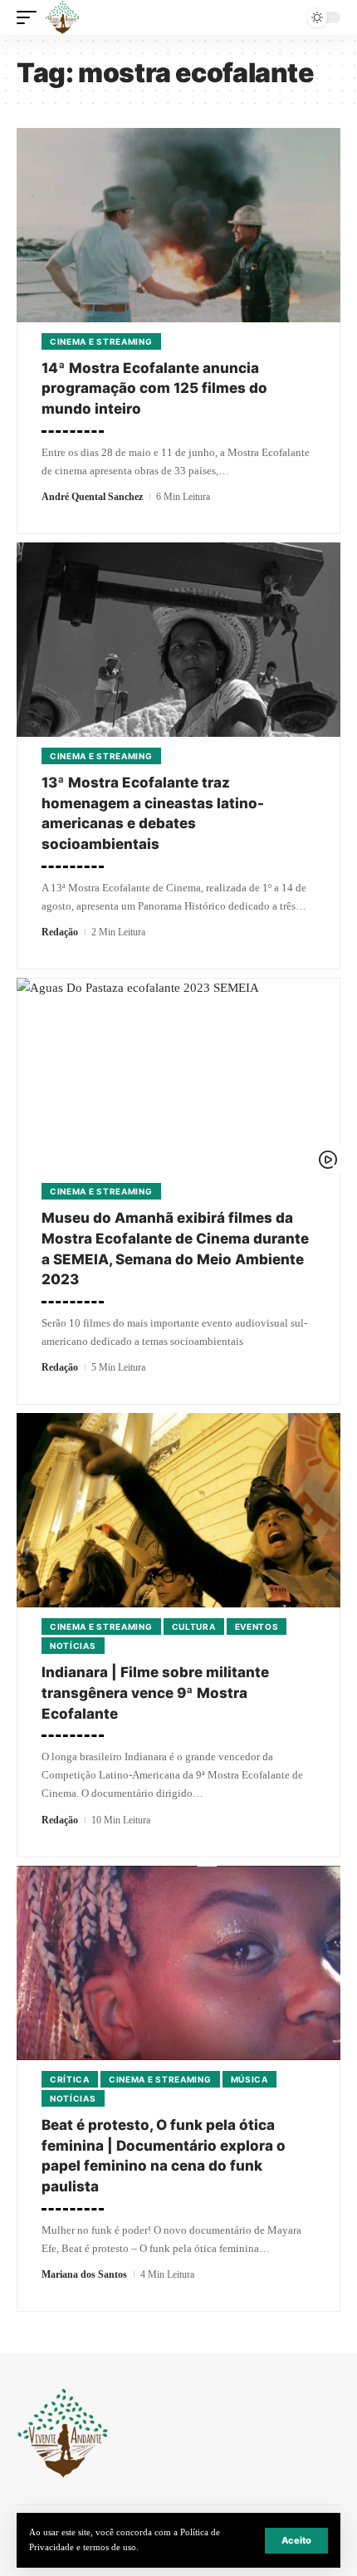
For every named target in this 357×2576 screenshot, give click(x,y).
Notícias (73, 1646)
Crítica (70, 2079)
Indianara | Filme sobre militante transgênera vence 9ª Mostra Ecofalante (155, 1693)
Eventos (257, 1627)
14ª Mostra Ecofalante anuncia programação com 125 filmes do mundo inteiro (154, 388)
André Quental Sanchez (92, 497)
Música (249, 2079)
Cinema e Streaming (101, 341)
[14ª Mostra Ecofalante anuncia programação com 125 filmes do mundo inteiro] (178, 225)
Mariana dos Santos (84, 2274)
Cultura (194, 1627)
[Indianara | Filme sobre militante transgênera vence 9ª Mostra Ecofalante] (178, 1510)
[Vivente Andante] (62, 17)
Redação (60, 932)
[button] (296, 2541)
